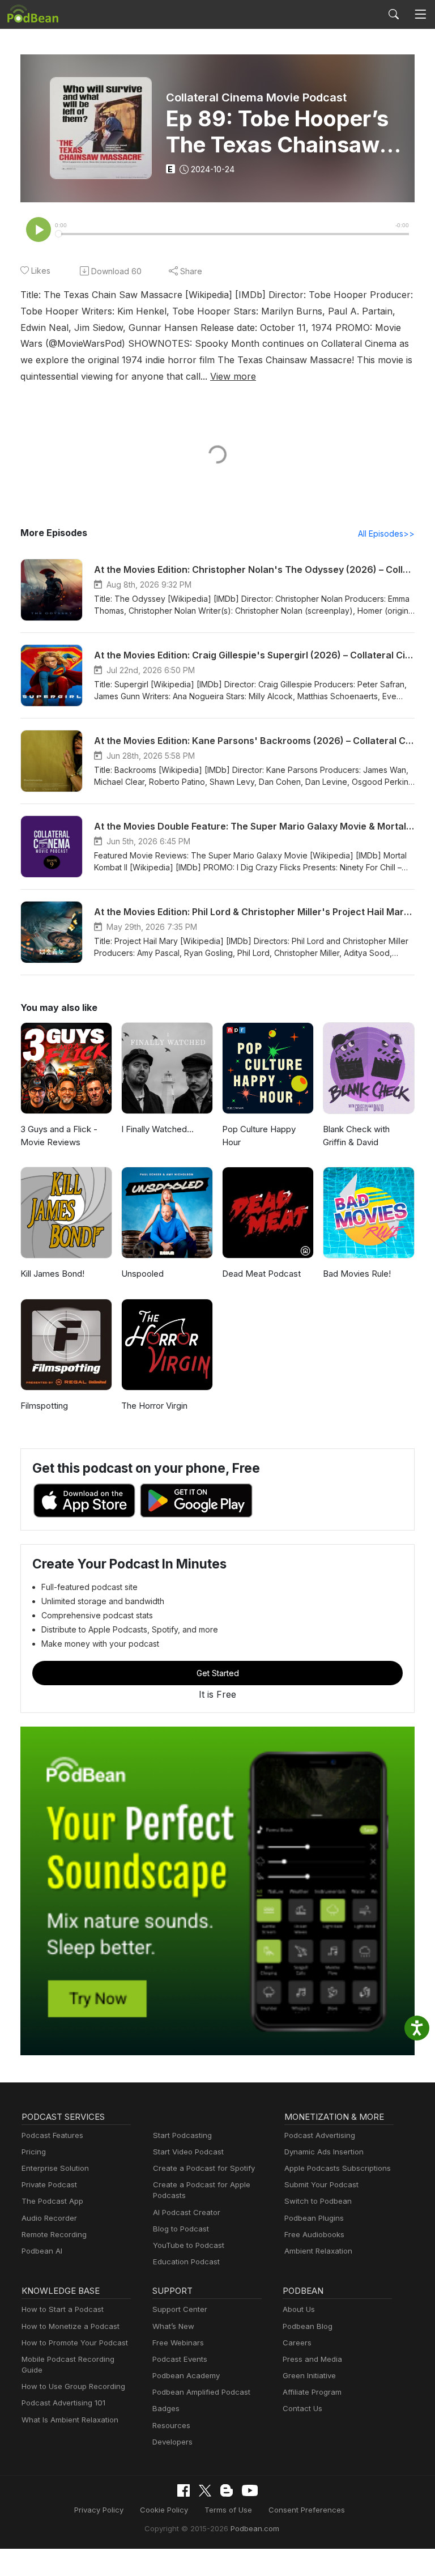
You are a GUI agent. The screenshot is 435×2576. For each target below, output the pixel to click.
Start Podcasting (182, 2135)
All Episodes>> (386, 534)
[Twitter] (205, 2491)
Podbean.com (255, 2528)
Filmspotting (44, 1406)
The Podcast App (52, 2201)
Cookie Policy (164, 2510)
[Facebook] (184, 2490)
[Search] (394, 14)
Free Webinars (178, 2343)
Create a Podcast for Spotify (204, 2168)
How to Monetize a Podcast (71, 2326)
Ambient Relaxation (318, 2251)
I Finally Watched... (157, 1129)
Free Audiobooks (314, 2234)
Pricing (34, 2152)
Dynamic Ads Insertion (324, 2152)
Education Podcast (186, 2262)
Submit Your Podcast (321, 2184)
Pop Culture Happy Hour (259, 1136)
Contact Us (302, 2408)
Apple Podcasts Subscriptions (338, 2168)
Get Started (218, 1673)
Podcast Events (180, 2359)
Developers (172, 2442)
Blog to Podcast (181, 2229)
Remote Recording (54, 2234)
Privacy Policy (99, 2510)
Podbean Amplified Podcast (201, 2392)
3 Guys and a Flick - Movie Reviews (59, 1136)
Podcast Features (52, 2135)
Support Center (180, 2309)
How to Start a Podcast (63, 2309)
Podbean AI (42, 2251)
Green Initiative (309, 2375)
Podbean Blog (308, 2326)
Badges (166, 2408)
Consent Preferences (307, 2510)
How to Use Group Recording (73, 2386)
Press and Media (312, 2359)
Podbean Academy (186, 2375)
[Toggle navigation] (420, 14)
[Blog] (227, 2490)
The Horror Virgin (154, 1406)
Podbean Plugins (314, 2218)
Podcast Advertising (320, 2135)
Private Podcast (49, 2184)
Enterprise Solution (55, 2168)
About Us (299, 2309)
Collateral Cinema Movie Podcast (256, 97)
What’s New (173, 2326)
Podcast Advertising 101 (63, 2403)
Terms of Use (228, 2510)
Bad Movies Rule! (357, 1274)
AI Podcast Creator (187, 2212)
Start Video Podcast (188, 2152)
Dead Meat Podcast (261, 1274)
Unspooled (142, 1274)
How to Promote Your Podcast (75, 2343)
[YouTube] (250, 2490)
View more (233, 376)
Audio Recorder (49, 2218)
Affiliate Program (312, 2392)
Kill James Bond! (52, 1274)
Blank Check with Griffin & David (356, 1136)
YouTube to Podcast (189, 2245)
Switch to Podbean (318, 2201)
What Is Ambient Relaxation (70, 2420)
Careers (297, 2343)
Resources (171, 2425)
